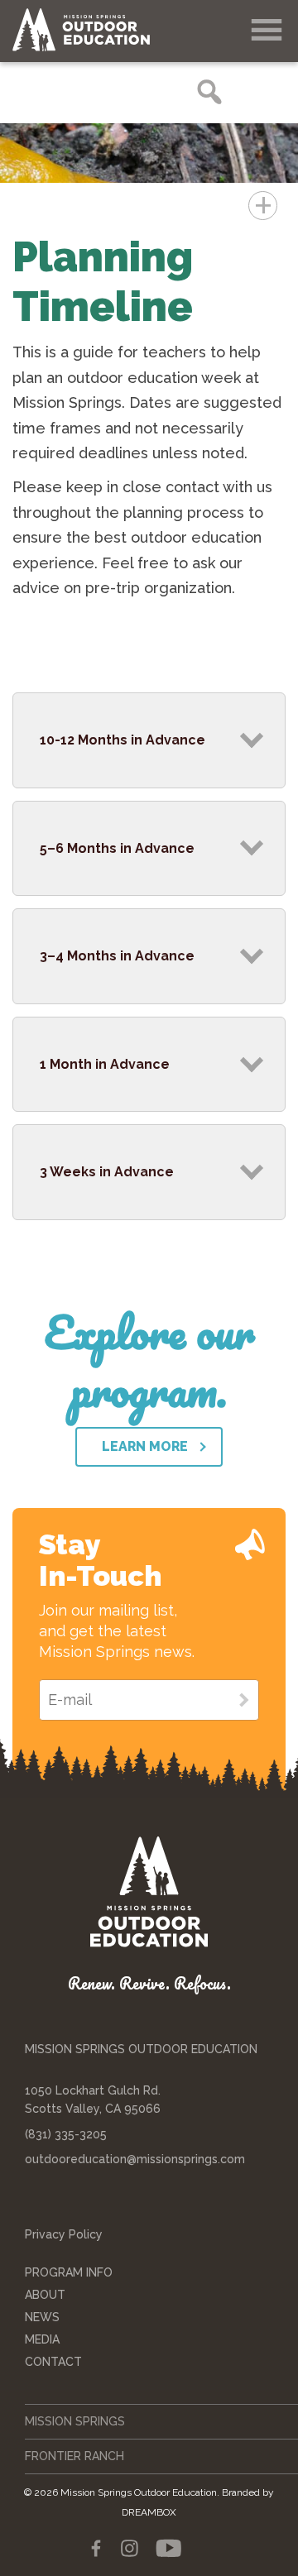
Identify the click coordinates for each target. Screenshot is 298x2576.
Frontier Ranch (74, 2456)
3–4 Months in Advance (117, 956)
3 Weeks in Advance (107, 1172)
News (42, 2317)
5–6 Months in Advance (117, 848)
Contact (53, 2362)
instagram (129, 2549)
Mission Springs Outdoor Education (95, 30)
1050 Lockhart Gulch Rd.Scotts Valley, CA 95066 (93, 2100)
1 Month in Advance (105, 1064)
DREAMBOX (149, 2512)
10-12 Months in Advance (123, 740)
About (45, 2295)
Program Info (69, 2272)
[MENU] (267, 31)
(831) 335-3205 (66, 2134)
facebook (96, 2549)
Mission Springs (75, 2421)
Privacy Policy (64, 2234)
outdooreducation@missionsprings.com (135, 2159)
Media (42, 2339)
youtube (168, 2549)
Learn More (145, 1446)
